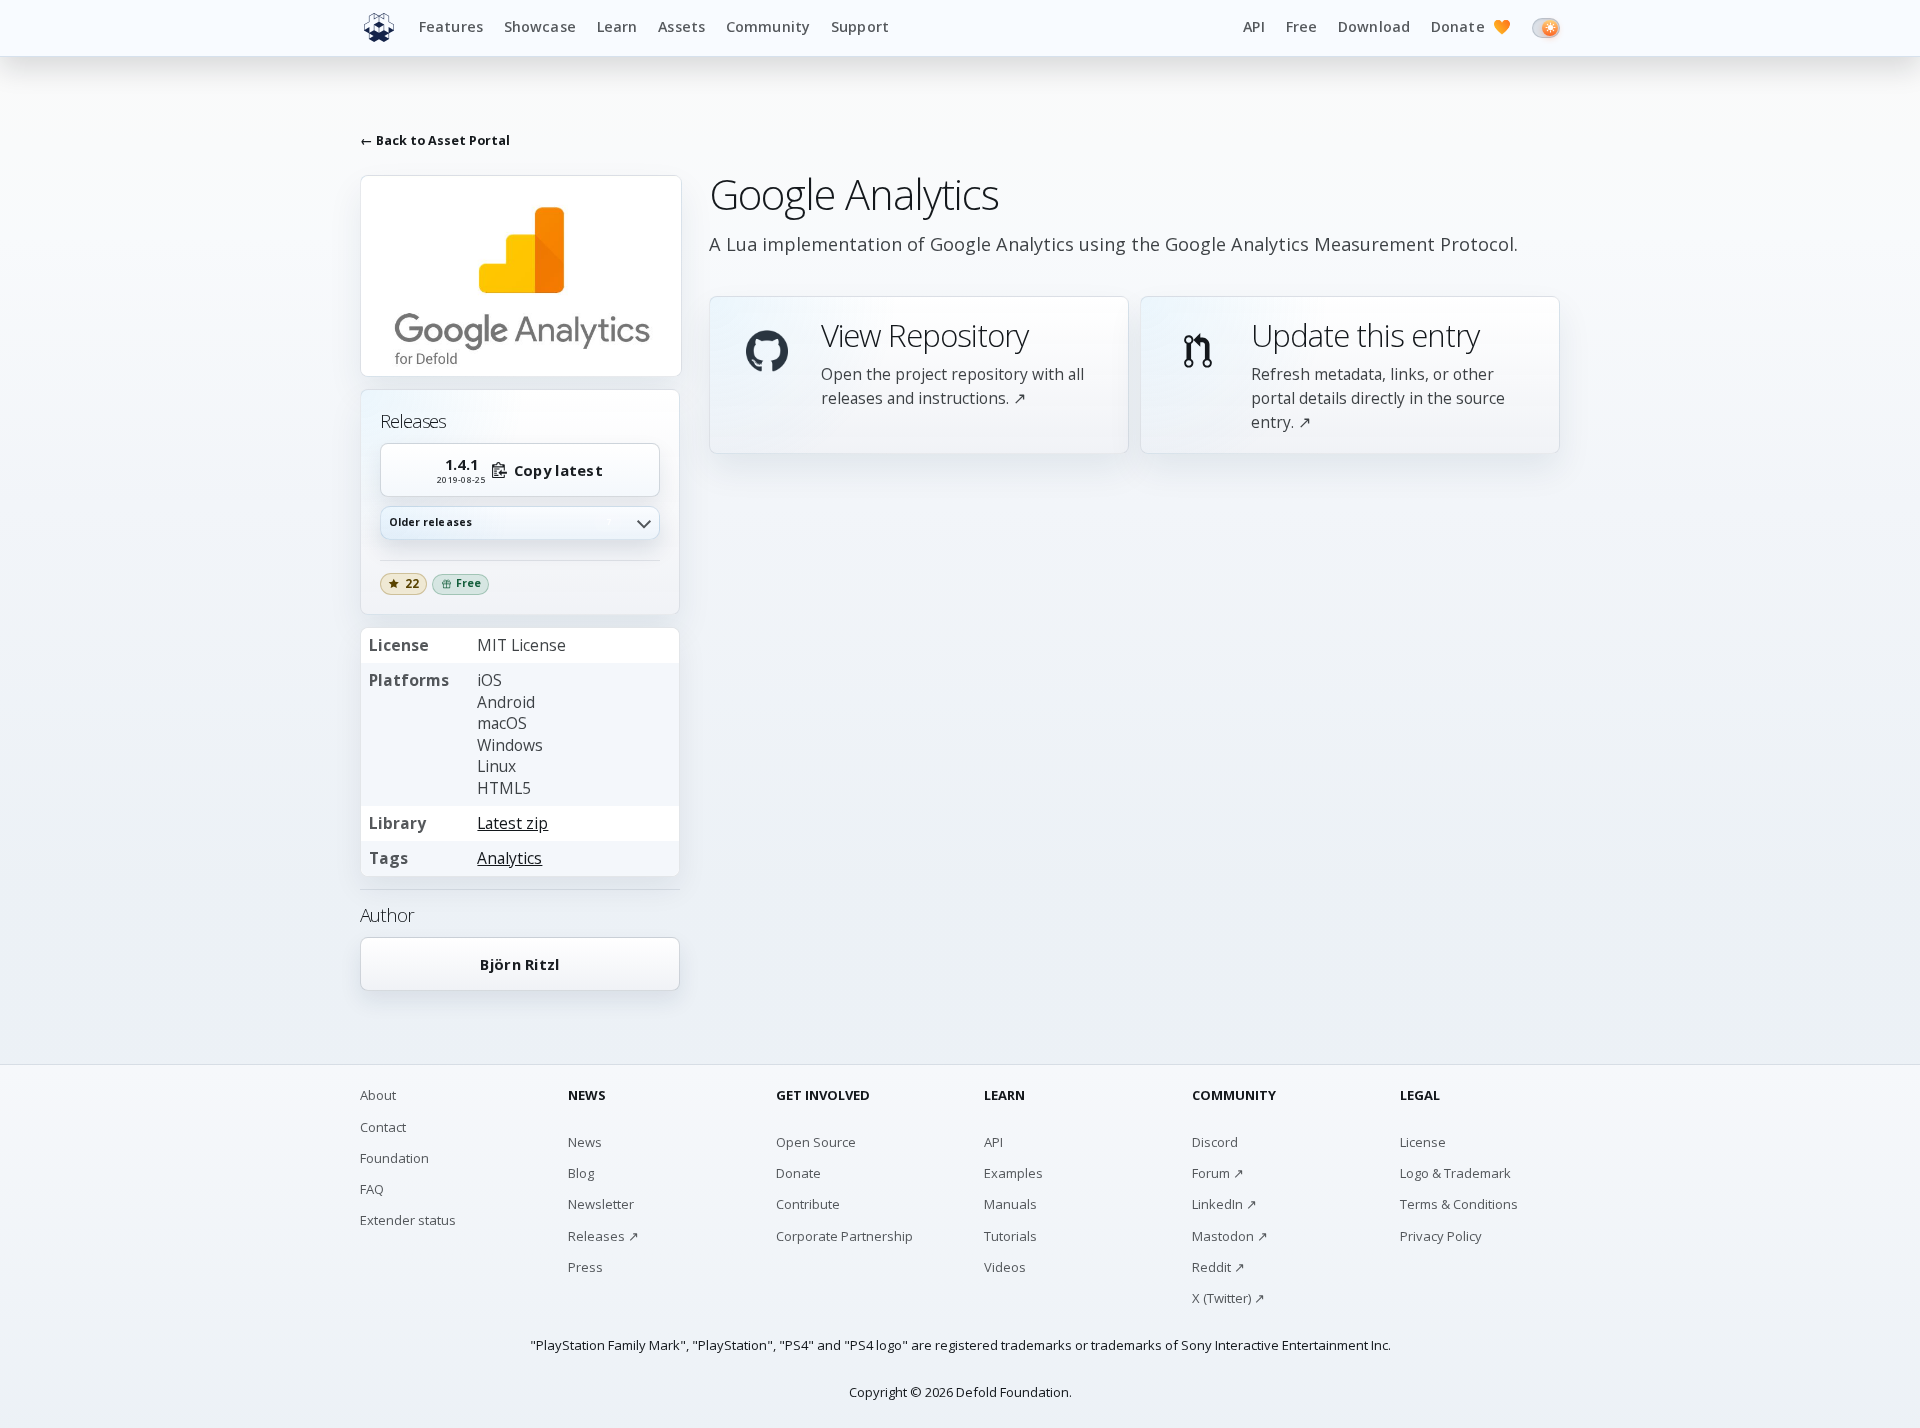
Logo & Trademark (1455, 1173)
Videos (1005, 1267)
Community (768, 26)
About (378, 1095)
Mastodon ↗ (1230, 1236)
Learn (617, 26)
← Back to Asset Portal (435, 141)
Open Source (816, 1142)
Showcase (540, 26)
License (1423, 1142)
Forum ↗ (1218, 1173)
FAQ (372, 1189)
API (1253, 26)
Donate (1471, 26)
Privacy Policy (1441, 1236)
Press (585, 1267)
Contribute (808, 1204)
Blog (581, 1173)
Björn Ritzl (519, 964)
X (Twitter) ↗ (1228, 1298)
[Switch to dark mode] (1546, 28)
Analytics (509, 858)
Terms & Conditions (1459, 1204)
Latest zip (512, 823)
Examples (1013, 1173)
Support (860, 26)
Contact (383, 1127)
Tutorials (1010, 1236)
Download (1374, 26)
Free (1302, 26)
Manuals (1010, 1204)
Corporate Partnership (844, 1236)
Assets (681, 26)
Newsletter (601, 1204)
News (585, 1142)
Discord (1215, 1142)
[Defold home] (379, 28)
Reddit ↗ (1218, 1267)
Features (451, 26)
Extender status (408, 1220)
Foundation (394, 1158)
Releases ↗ (603, 1236)
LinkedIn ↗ (1224, 1204)
